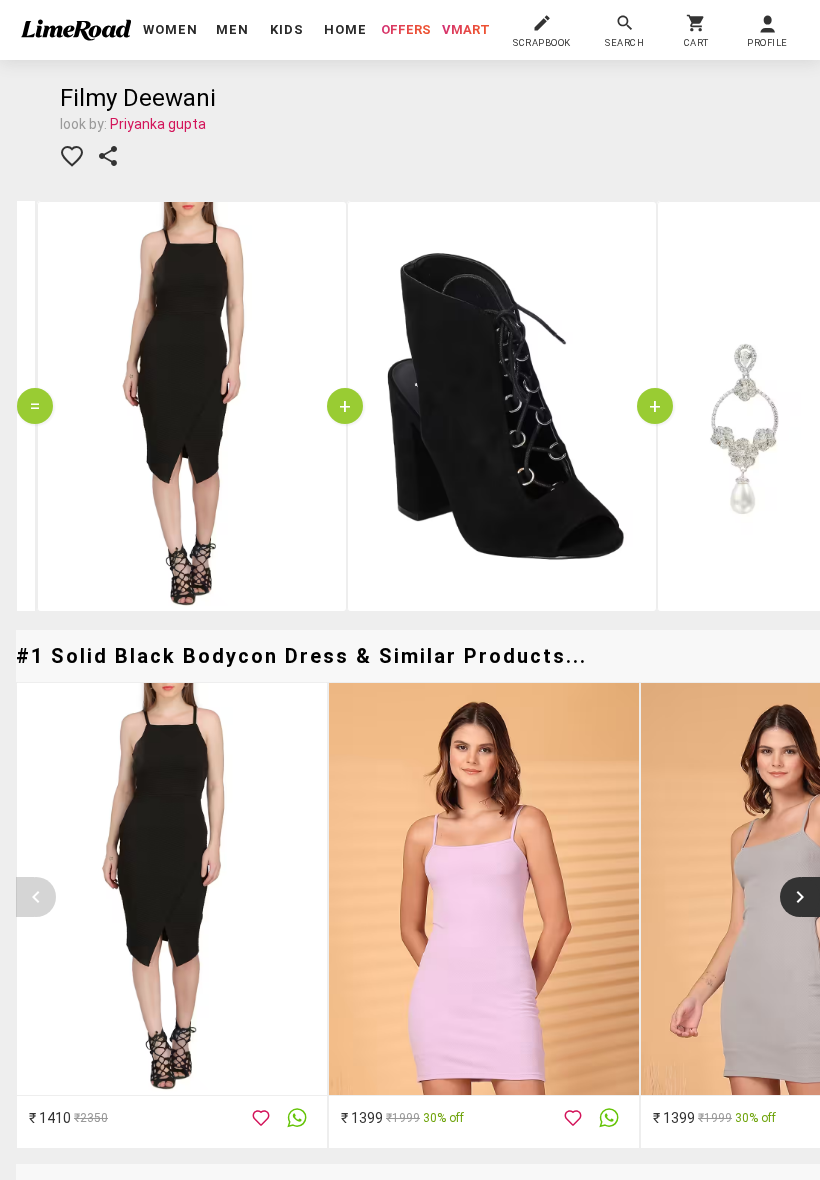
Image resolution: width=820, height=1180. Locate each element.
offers (406, 29)
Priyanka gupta (158, 124)
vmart (466, 29)
